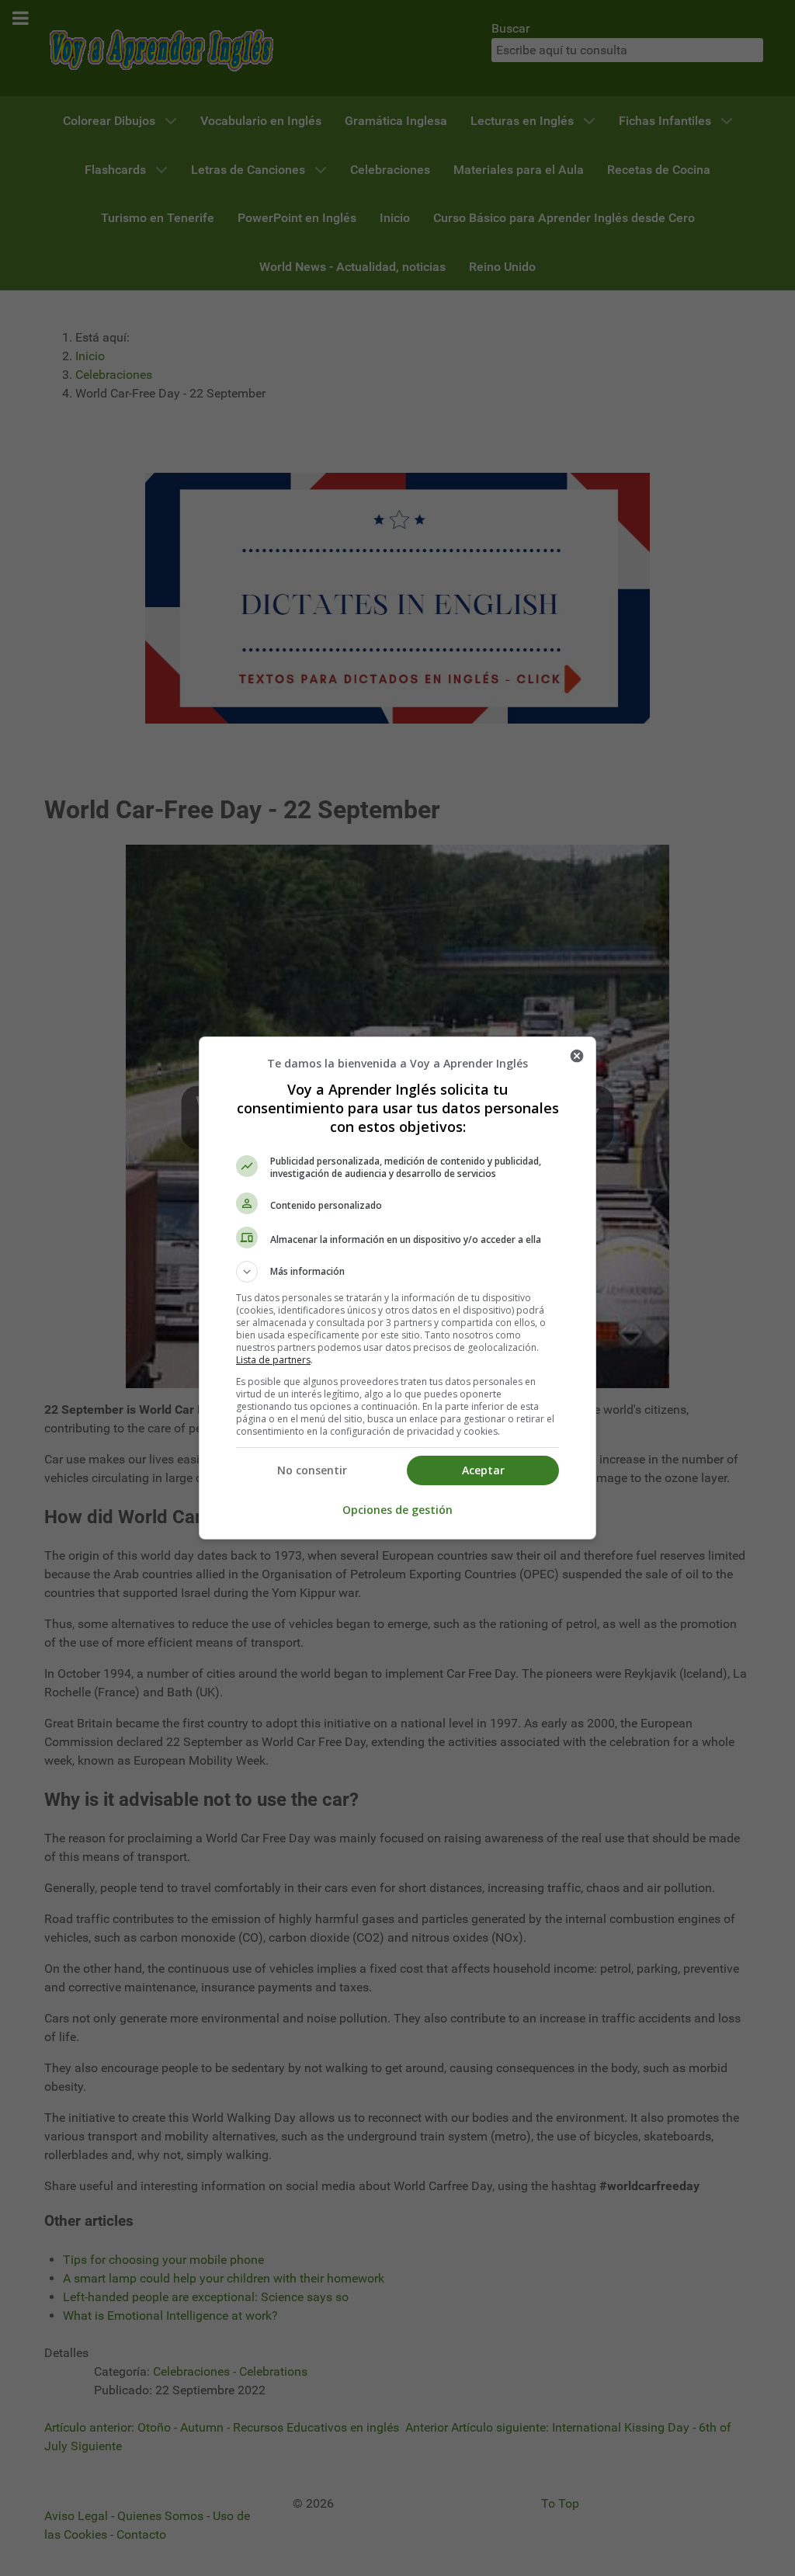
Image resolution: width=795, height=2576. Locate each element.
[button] (397, 1272)
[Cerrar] (577, 1056)
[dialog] (397, 1288)
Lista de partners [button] (273, 1360)
